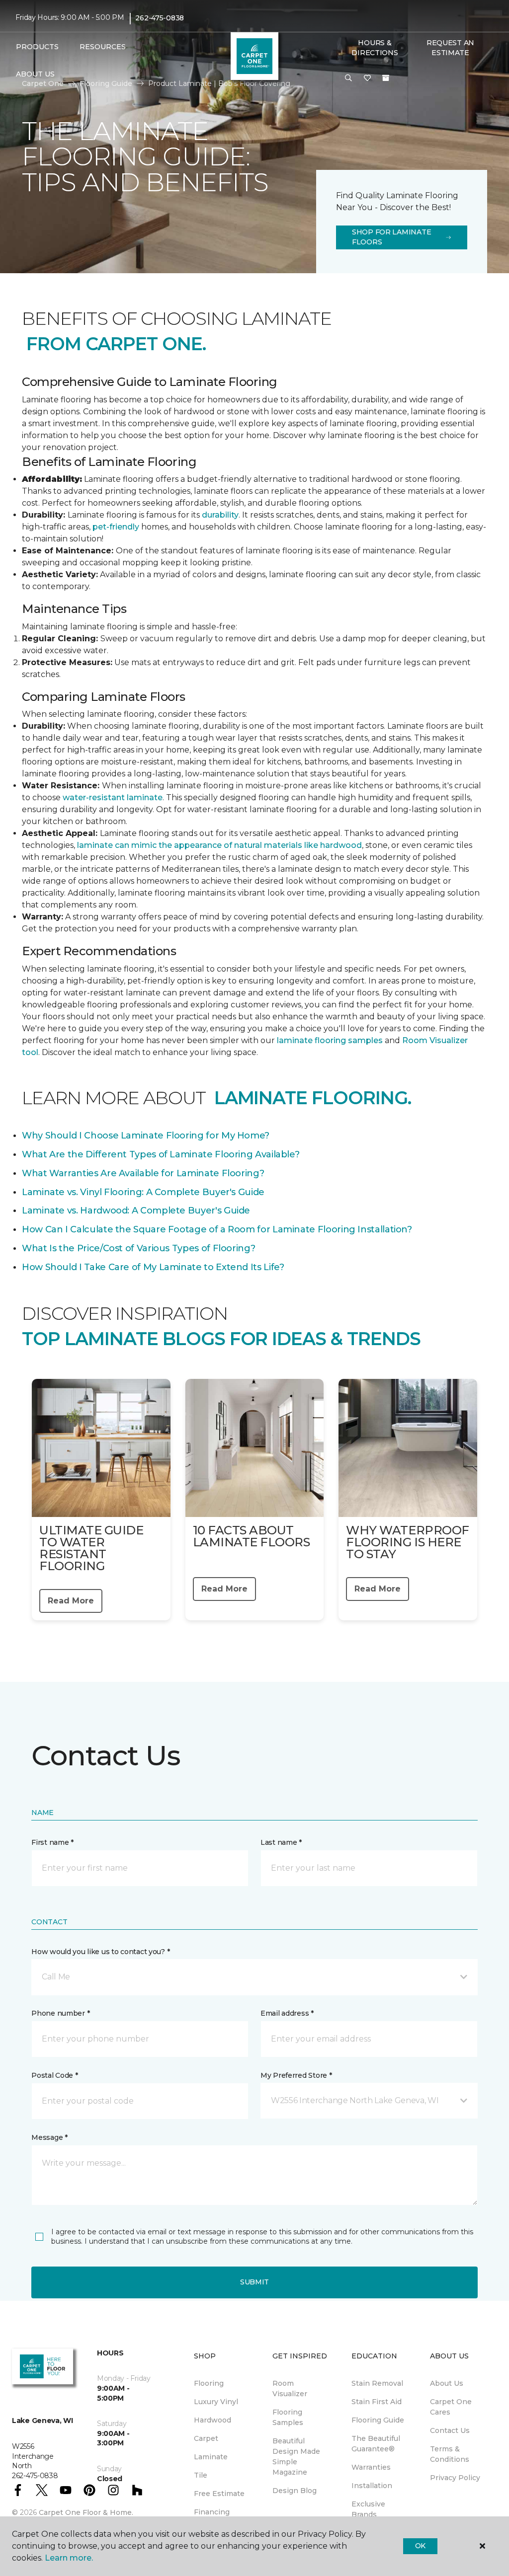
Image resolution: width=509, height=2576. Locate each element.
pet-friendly (117, 527)
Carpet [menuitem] (206, 2438)
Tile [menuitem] (201, 2475)
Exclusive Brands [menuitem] (368, 2509)
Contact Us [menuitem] (450, 2430)
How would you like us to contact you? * (100, 1952)
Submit (254, 2282)
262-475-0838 (160, 18)
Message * (49, 2137)
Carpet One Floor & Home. (86, 2512)
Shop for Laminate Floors (391, 237)
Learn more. (69, 2558)
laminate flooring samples (330, 1040)
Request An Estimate (450, 48)
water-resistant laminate (113, 797)
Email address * (287, 2013)
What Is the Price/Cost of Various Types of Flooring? (138, 1248)
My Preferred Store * (296, 2075)
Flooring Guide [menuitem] (378, 2420)
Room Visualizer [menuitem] (290, 2388)
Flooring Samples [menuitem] (288, 2417)
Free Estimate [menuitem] (219, 2494)
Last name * (281, 1842)
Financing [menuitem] (212, 2512)
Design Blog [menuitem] (295, 2491)
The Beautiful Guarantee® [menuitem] (376, 2444)
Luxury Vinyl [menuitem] (216, 2402)
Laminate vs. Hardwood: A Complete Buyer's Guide (136, 1211)
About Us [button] (35, 74)
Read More (71, 1601)
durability (220, 515)
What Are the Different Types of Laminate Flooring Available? (161, 1154)
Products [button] (37, 47)
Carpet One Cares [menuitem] (451, 2407)
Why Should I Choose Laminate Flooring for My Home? (146, 1136)
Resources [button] (103, 47)
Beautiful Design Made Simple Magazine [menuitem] (296, 2457)
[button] (348, 78)
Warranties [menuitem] (371, 2467)
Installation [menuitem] (372, 2486)
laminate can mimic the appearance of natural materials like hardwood (219, 845)
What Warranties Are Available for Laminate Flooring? (143, 1173)
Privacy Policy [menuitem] (455, 2478)
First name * (52, 1842)
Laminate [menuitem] (211, 2457)
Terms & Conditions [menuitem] (450, 2454)
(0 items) (386, 78)
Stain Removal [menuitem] (377, 2383)
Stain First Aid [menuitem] (377, 2402)
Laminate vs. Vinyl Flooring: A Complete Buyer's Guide (143, 1192)
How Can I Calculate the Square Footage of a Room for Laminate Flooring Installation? (217, 1229)
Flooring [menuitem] (209, 2383)
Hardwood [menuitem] (212, 2420)
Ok (420, 2546)
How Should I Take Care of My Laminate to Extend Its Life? (153, 1267)
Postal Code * (54, 2075)
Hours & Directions (375, 48)
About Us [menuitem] (447, 2383)
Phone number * (60, 2013)
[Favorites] (367, 78)
